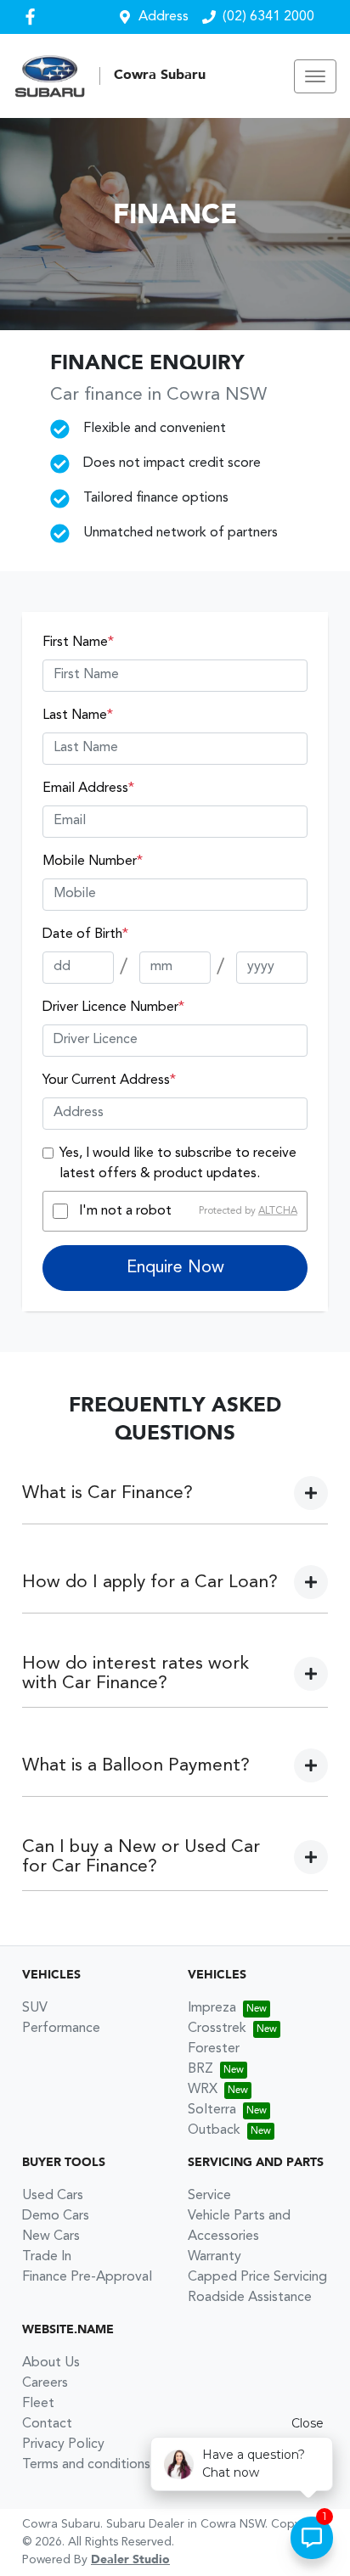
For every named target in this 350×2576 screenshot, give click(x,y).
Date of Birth (85, 934)
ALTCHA (278, 1211)
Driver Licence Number (113, 1007)
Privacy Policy (63, 2444)
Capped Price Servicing (257, 2277)
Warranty (215, 2257)
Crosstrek (217, 2029)
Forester (214, 2049)
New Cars (51, 2236)
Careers (45, 2383)
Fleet (38, 2404)
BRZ (200, 2069)
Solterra (212, 2110)
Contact (47, 2424)
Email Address (88, 789)
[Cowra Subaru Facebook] (34, 17)
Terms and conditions (86, 2465)
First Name (78, 643)
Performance (61, 2029)
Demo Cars (56, 2216)
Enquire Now (175, 1268)
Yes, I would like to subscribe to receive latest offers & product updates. (178, 1164)
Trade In (47, 2257)
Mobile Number (93, 861)
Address (164, 17)
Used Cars (53, 2196)
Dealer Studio (130, 2560)
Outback (214, 2130)
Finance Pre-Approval (87, 2277)
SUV (35, 2008)
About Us (51, 2363)
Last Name (78, 716)
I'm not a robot (125, 1211)
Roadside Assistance (250, 2298)
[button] (315, 76)
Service (209, 2196)
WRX (203, 2090)
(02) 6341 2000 (268, 17)
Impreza (212, 2008)
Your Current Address (109, 1080)
